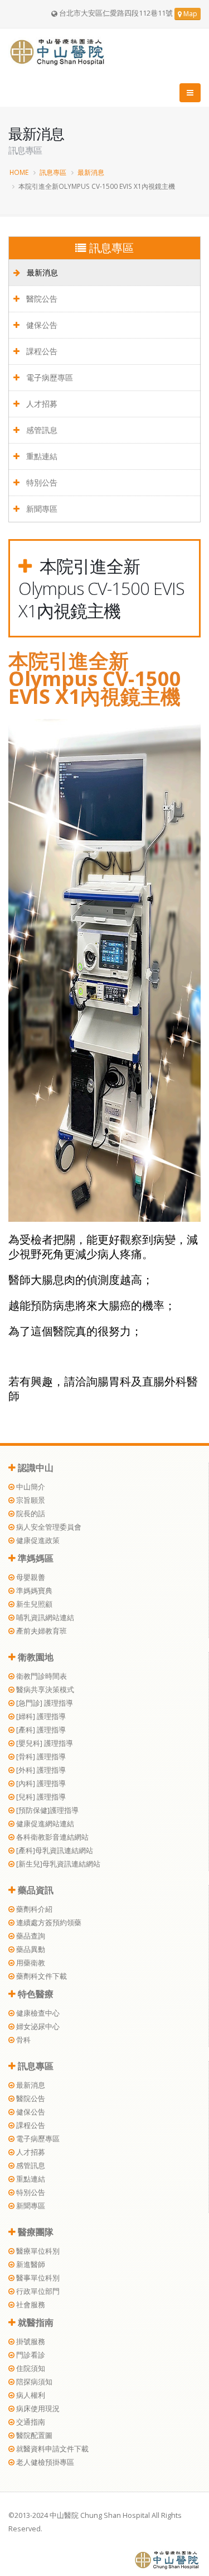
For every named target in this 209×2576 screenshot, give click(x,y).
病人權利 (30, 2395)
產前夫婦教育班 (41, 1631)
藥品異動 (30, 1949)
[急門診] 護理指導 (44, 1703)
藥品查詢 (30, 1936)
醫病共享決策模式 (44, 1690)
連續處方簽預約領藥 (48, 1923)
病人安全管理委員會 (48, 1527)
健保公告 (41, 325)
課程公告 (41, 351)
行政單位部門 (37, 2291)
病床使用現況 (37, 2409)
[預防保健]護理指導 (47, 1810)
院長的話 (30, 1514)
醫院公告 (41, 299)
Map (189, 14)
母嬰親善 (30, 1577)
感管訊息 (41, 430)
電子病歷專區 (48, 377)
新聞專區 (41, 509)
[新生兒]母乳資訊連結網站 (57, 1864)
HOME (19, 172)
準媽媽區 (35, 1558)
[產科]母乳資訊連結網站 (54, 1851)
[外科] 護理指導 (40, 1770)
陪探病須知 (33, 2382)
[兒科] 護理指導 (40, 1797)
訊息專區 (53, 172)
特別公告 (41, 482)
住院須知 (30, 2368)
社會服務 (30, 2305)
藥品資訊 (35, 1890)
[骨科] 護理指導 (40, 1757)
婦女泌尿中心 (37, 2027)
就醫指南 (35, 2322)
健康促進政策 (37, 1541)
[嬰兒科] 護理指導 (44, 1743)
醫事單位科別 (37, 2278)
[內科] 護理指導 (40, 1784)
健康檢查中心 (37, 2013)
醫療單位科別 (37, 2251)
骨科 (23, 2040)
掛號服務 (30, 2342)
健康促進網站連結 (44, 1824)
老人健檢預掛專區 (44, 2462)
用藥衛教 (30, 1963)
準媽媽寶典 (33, 1591)
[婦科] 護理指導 (40, 1716)
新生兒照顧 (33, 1604)
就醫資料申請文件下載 (52, 2449)
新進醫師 (30, 2265)
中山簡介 (30, 1487)
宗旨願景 (30, 1500)
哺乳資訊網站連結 (44, 1618)
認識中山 (35, 1468)
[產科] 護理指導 (40, 1730)
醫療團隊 (35, 2232)
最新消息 (91, 172)
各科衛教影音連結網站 (52, 1837)
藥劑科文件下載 (41, 1976)
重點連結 (41, 456)
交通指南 (30, 2422)
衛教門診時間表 (41, 1676)
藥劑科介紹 (33, 1909)
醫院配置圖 (33, 2435)
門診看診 (30, 2355)
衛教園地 (35, 1657)
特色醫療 (35, 1994)
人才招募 (41, 404)
